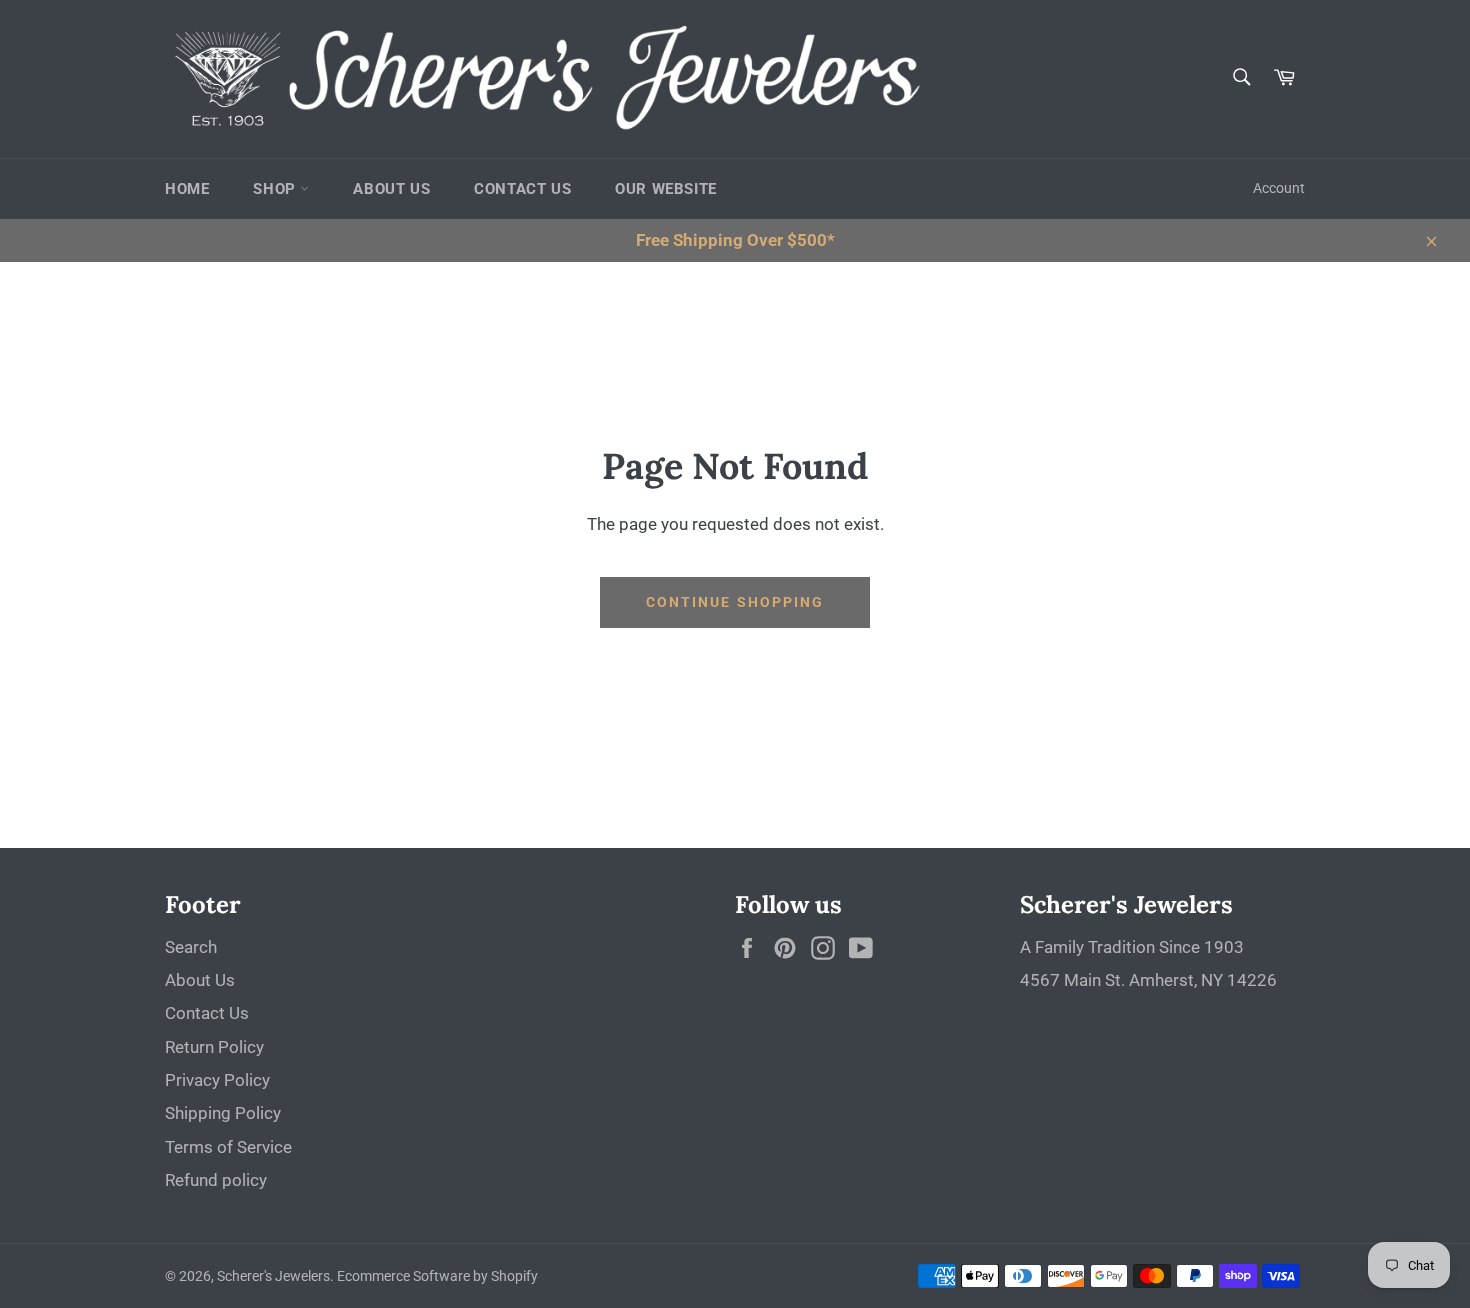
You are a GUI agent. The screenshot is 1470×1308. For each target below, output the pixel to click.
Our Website (666, 189)
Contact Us (522, 189)
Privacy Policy (217, 1080)
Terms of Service (228, 1147)
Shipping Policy (223, 1113)
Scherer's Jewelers (273, 1276)
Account (1279, 188)
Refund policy (216, 1180)
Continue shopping (735, 602)
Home (187, 189)
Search (191, 947)
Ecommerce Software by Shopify (437, 1276)
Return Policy (214, 1047)
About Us (391, 189)
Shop (276, 189)
